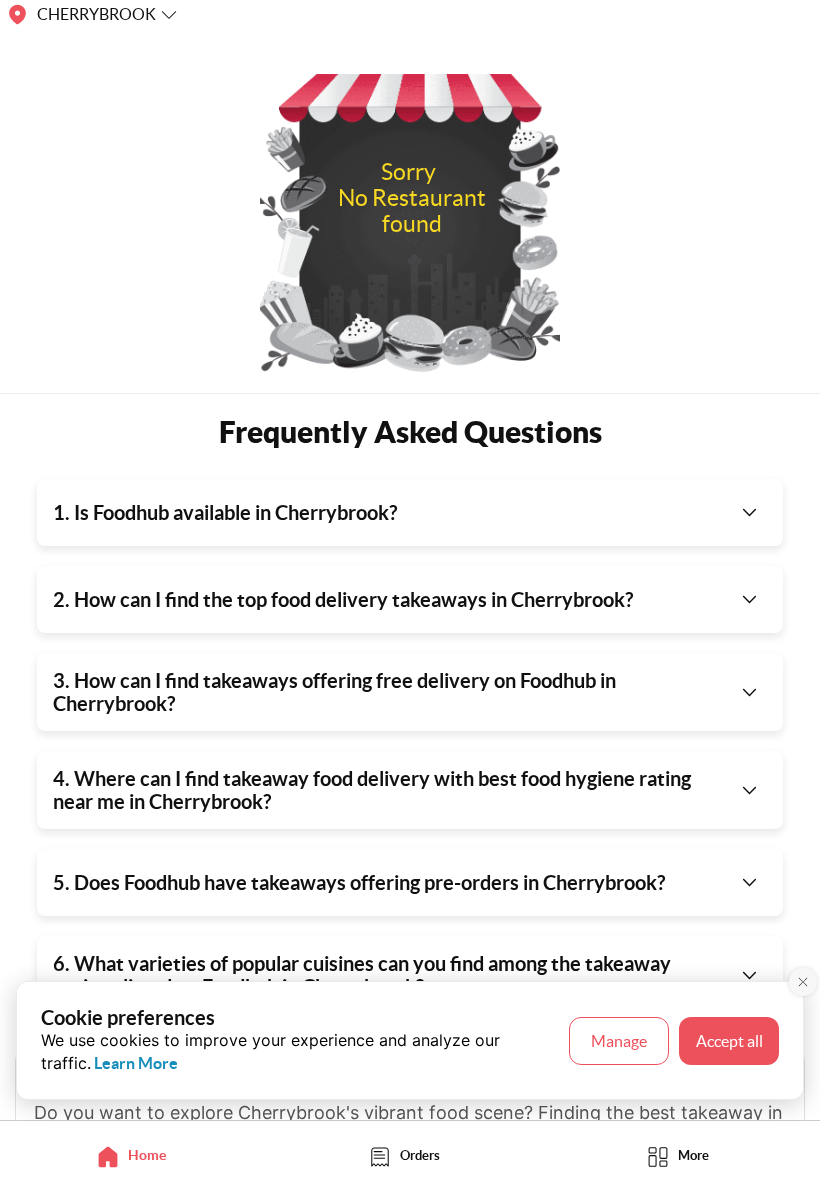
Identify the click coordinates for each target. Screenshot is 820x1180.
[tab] (136, 1155)
